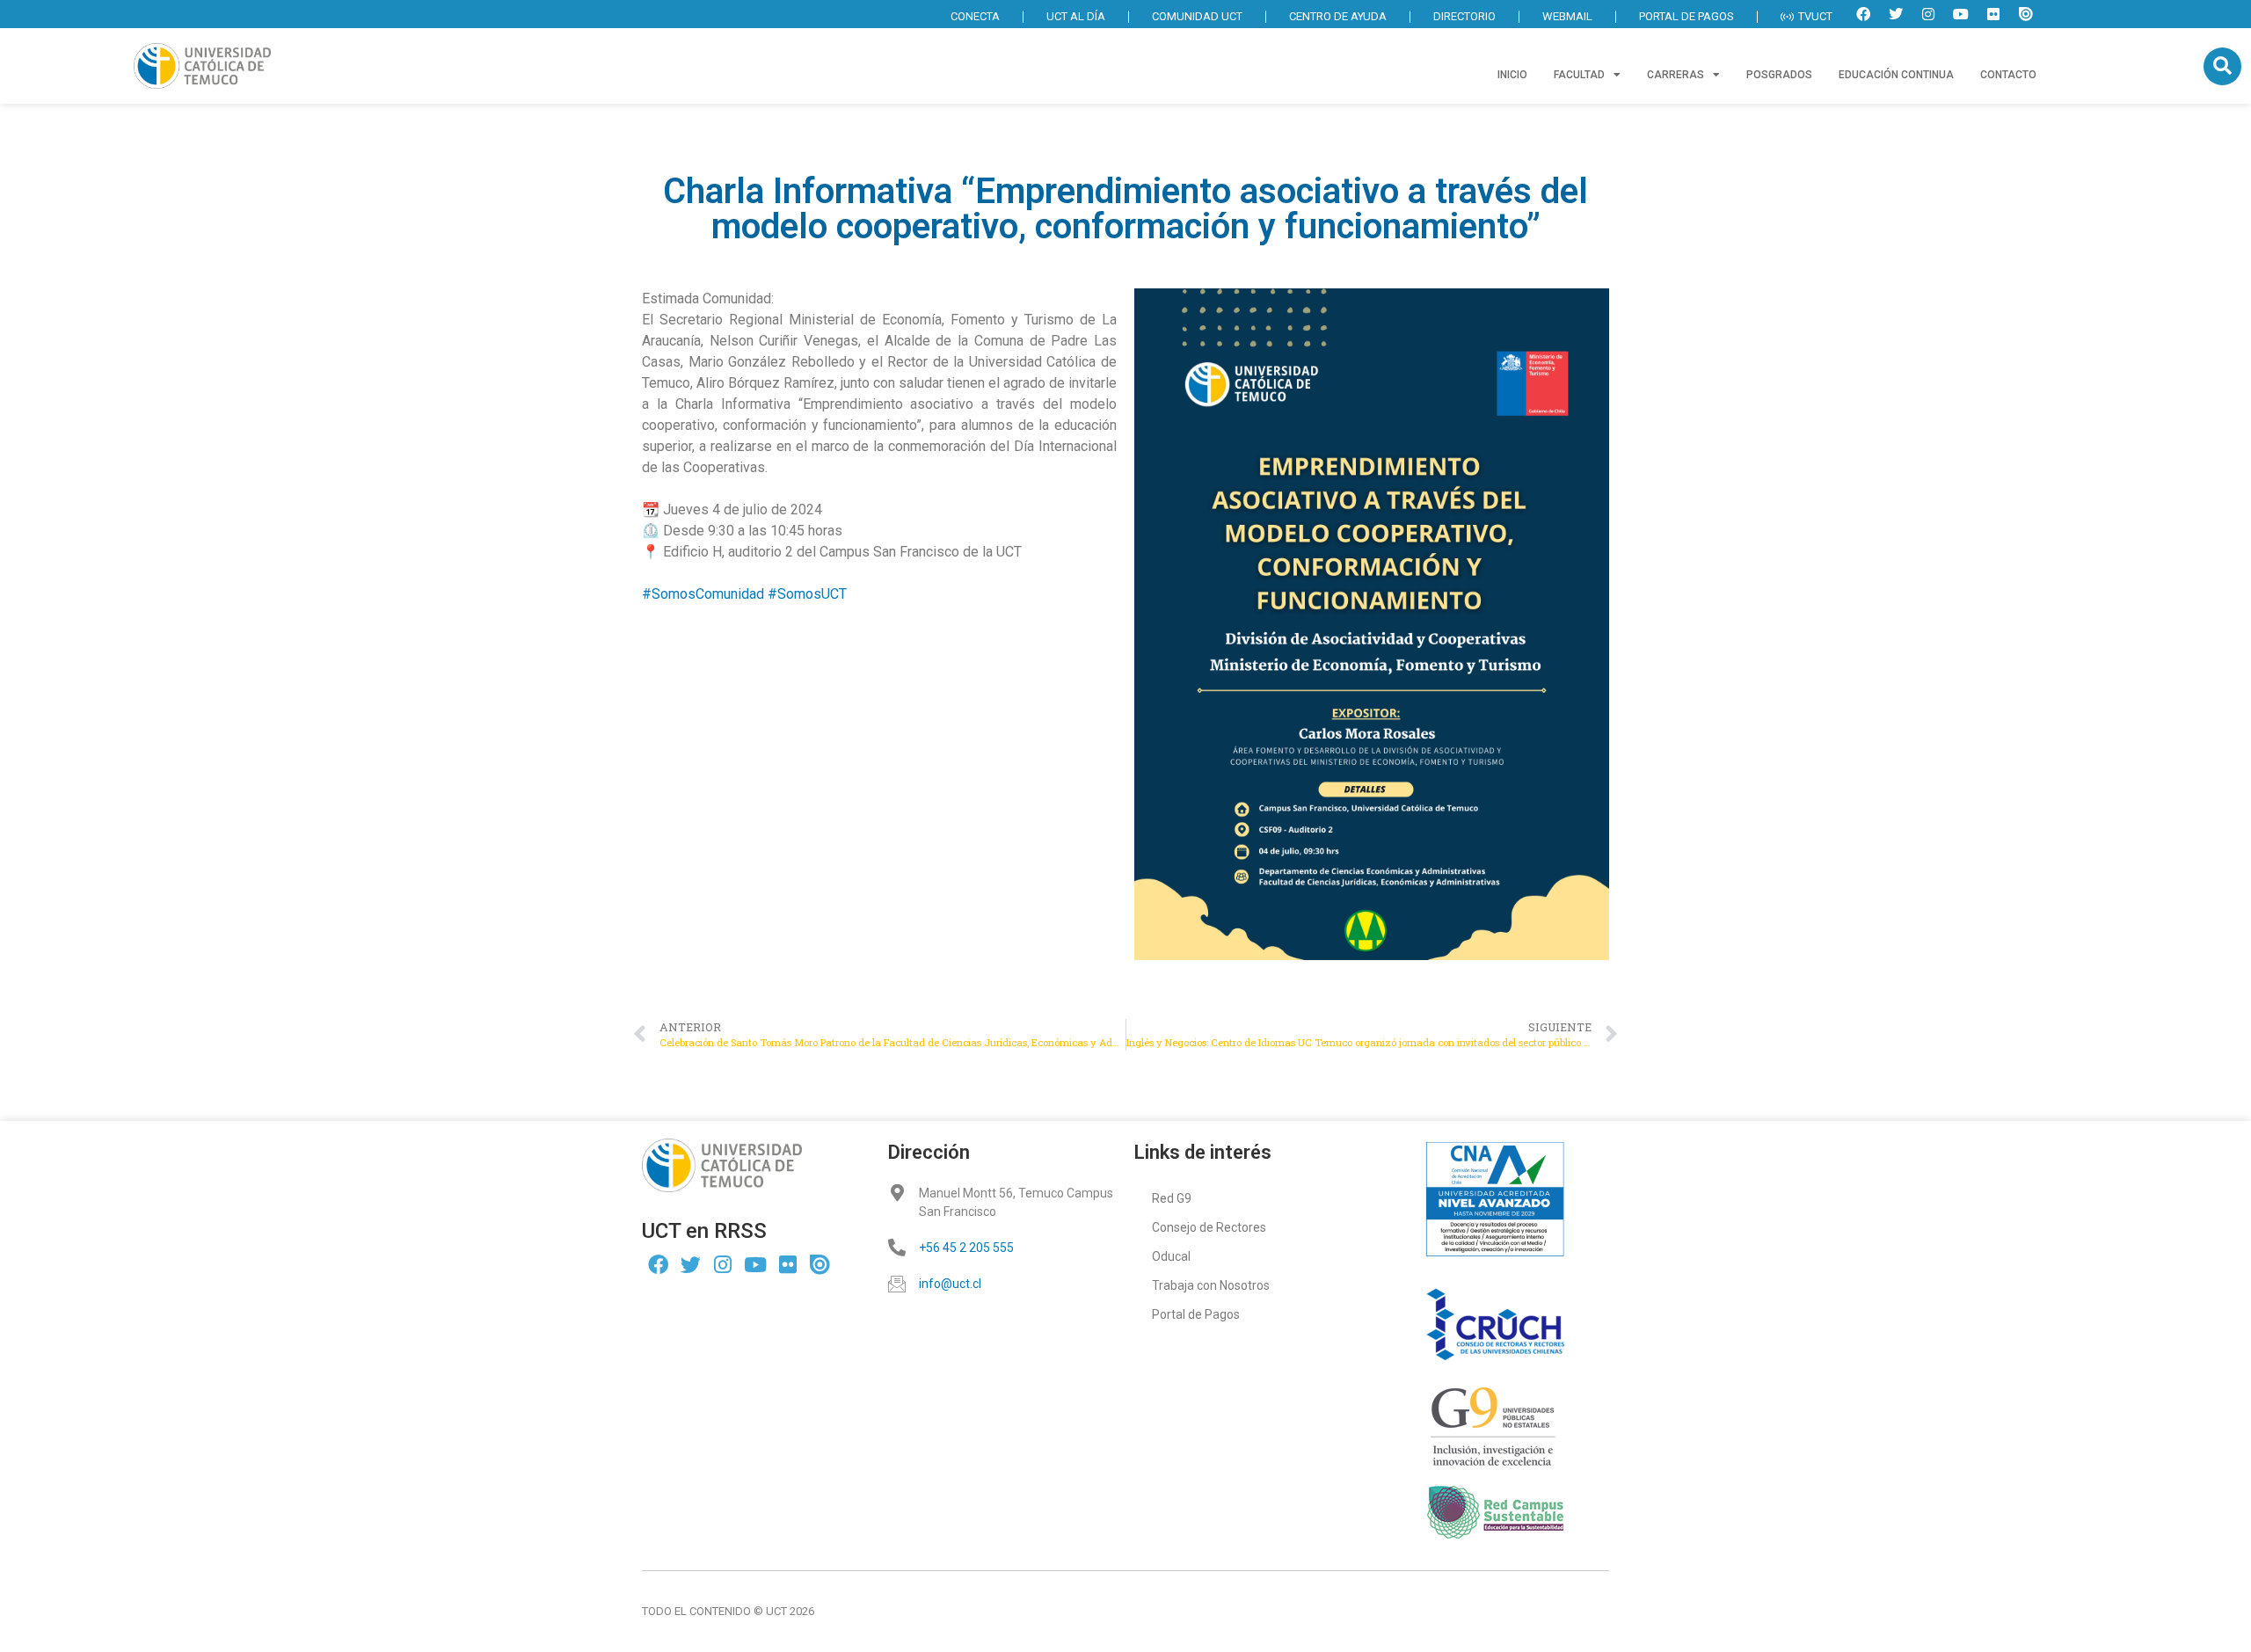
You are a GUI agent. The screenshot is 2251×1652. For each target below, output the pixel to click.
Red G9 (1172, 1198)
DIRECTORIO (1464, 16)
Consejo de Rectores (1209, 1227)
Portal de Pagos (1196, 1314)
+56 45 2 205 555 (966, 1248)
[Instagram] (1928, 14)
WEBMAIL (1567, 16)
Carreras (1676, 75)
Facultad (1579, 75)
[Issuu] (2026, 14)
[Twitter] (1896, 14)
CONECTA (975, 16)
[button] (2222, 66)
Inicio (1512, 75)
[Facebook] (1863, 14)
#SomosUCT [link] (807, 594)
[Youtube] (1961, 14)
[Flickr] (1993, 14)
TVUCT (1815, 16)
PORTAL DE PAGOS (1686, 16)
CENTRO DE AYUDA (1338, 16)
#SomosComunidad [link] (703, 594)
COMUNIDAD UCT (1197, 16)
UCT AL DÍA (1076, 16)
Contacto (2008, 75)
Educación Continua (1896, 75)
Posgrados (1779, 75)
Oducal (1171, 1256)
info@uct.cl (950, 1284)
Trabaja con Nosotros (1211, 1285)
